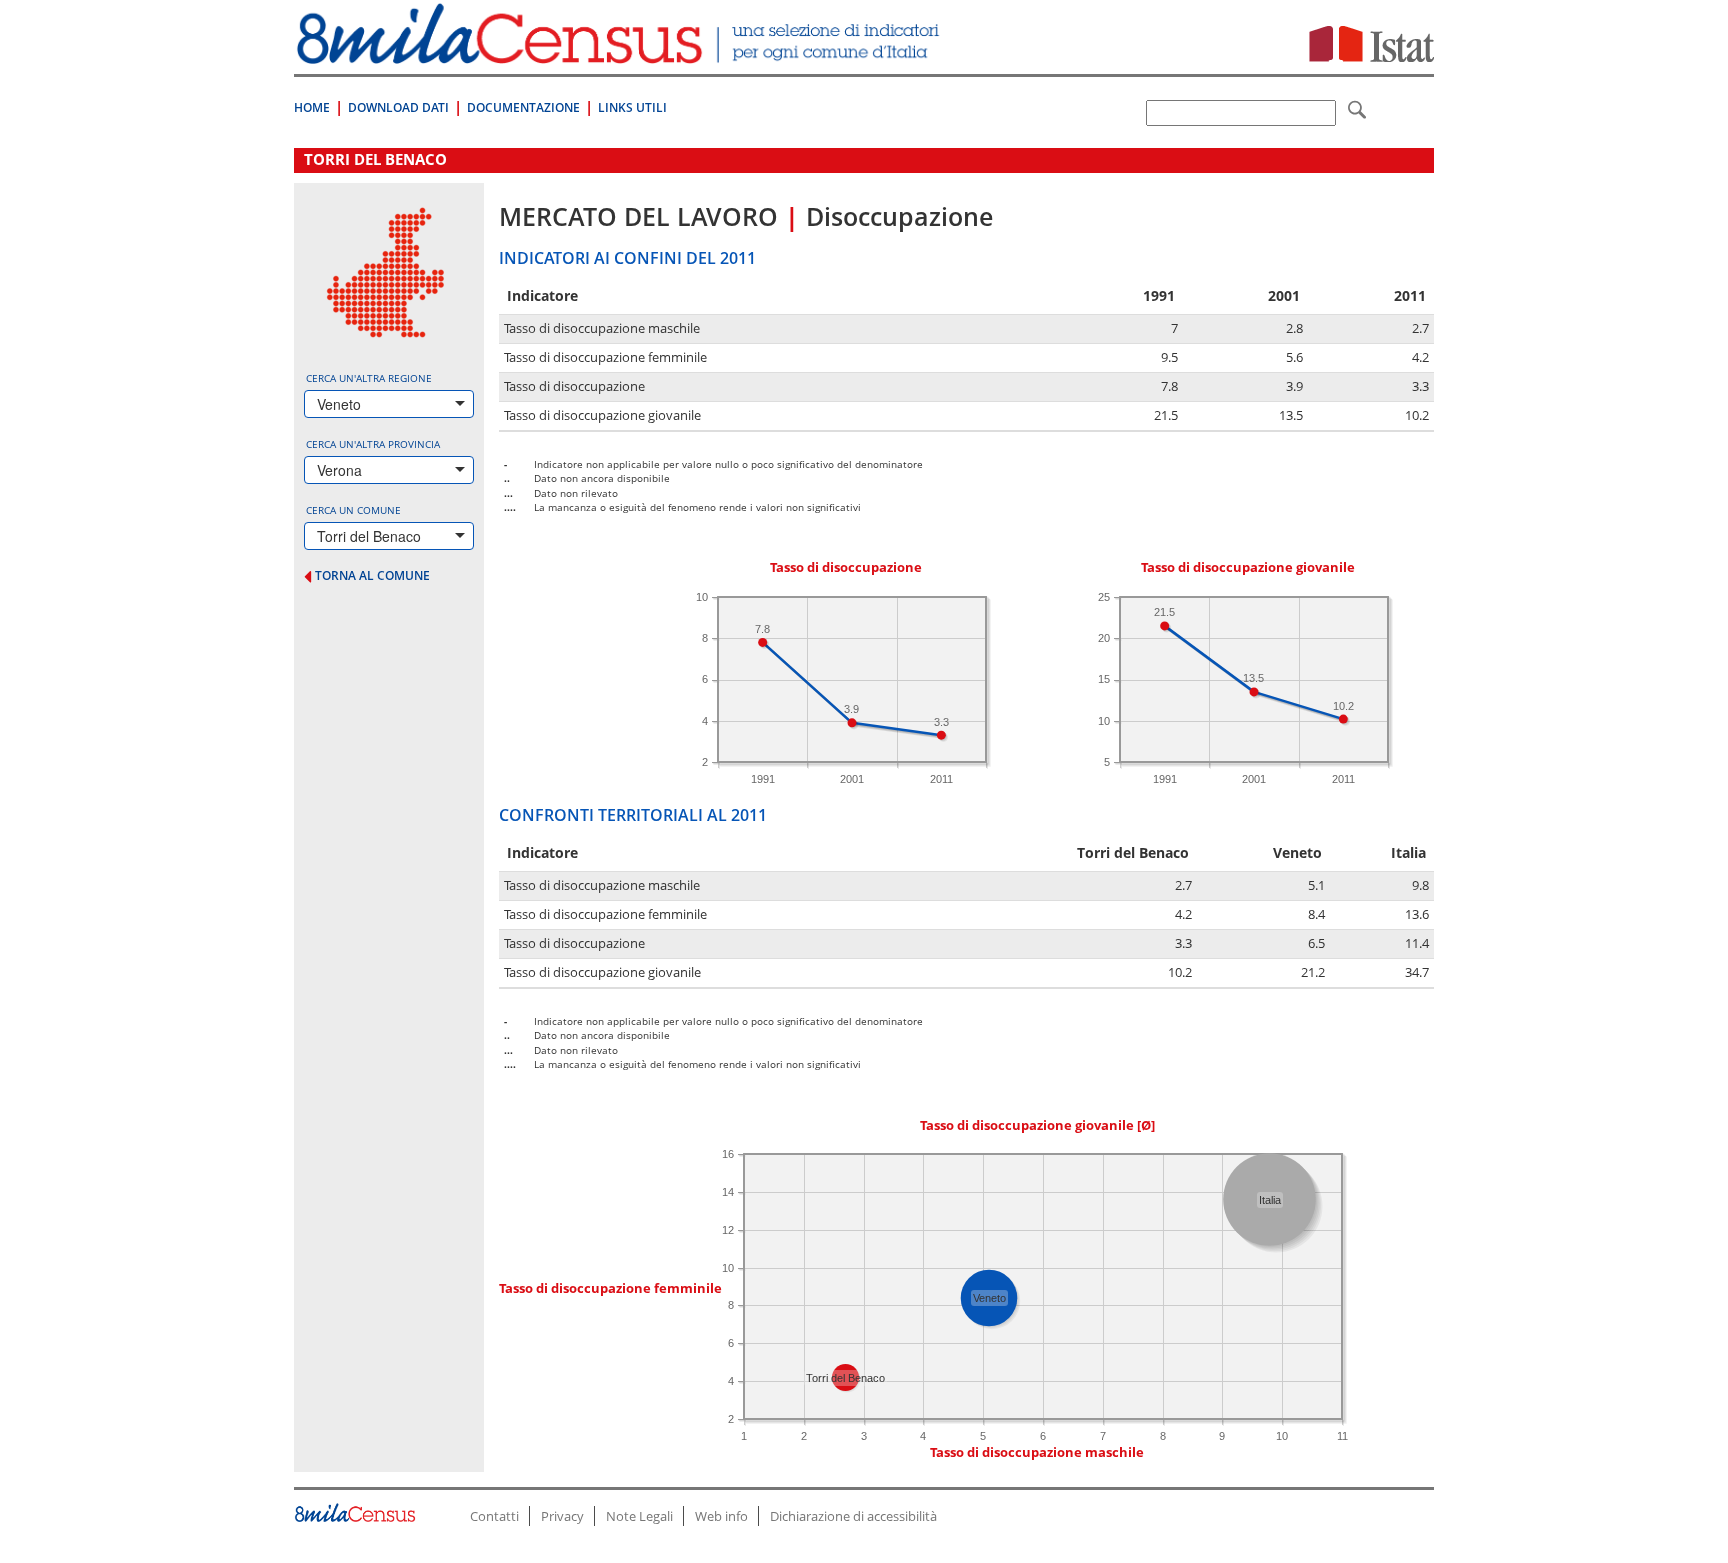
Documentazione (523, 107)
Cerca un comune (353, 510)
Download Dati (398, 107)
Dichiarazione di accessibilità (853, 1516)
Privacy (562, 1516)
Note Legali (639, 1516)
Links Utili (632, 107)
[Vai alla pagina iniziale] (620, 53)
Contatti (494, 1516)
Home (312, 107)
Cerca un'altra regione (369, 378)
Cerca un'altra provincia (373, 444)
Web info (721, 1516)
